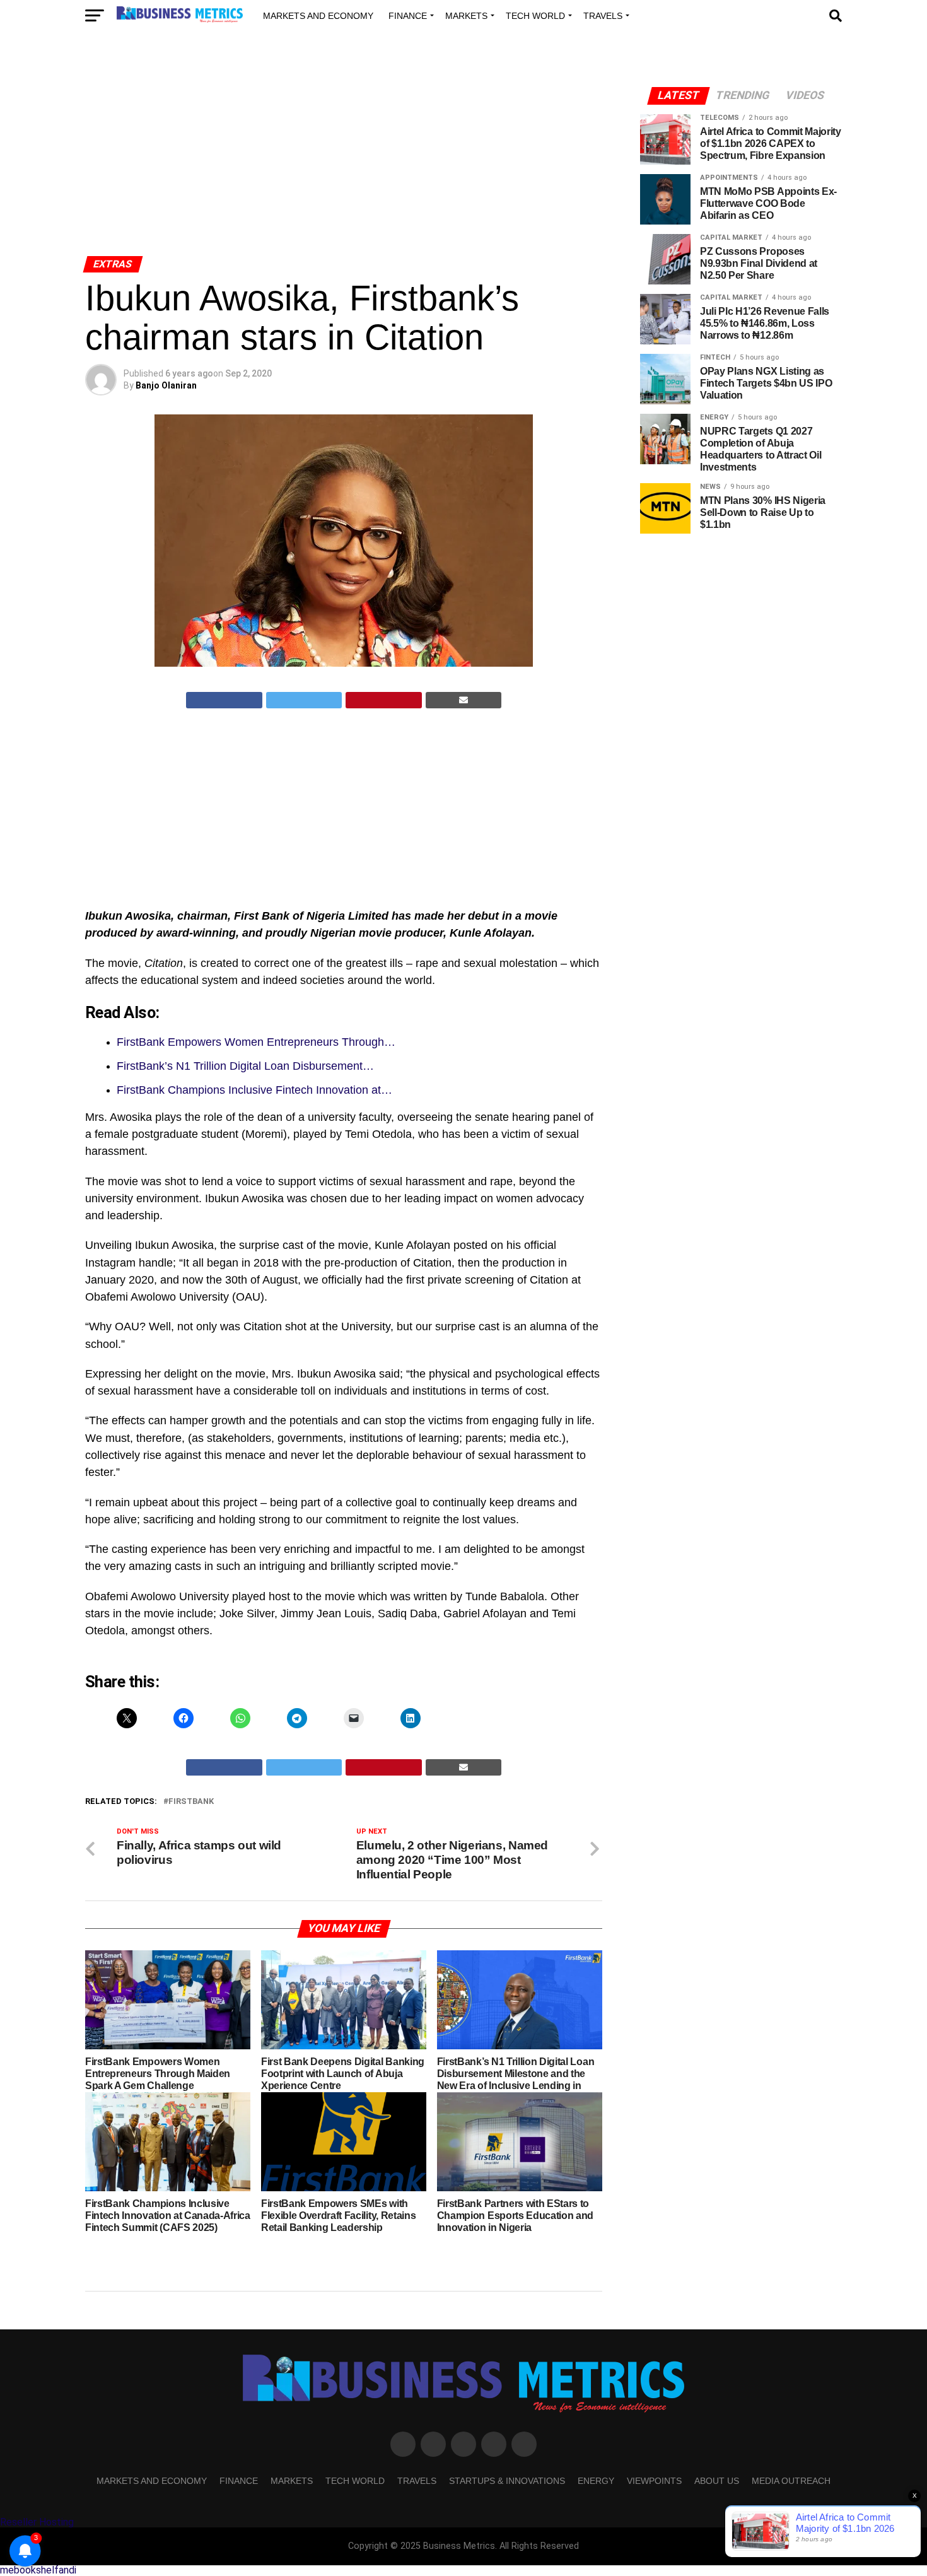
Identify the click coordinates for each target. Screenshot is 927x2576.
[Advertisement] (344, 156)
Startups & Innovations (507, 2481)
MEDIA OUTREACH (791, 2481)
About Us (717, 2481)
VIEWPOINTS (654, 2481)
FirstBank (191, 1802)
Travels (603, 16)
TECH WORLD (535, 16)
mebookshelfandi (38, 2570)
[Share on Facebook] (224, 700)
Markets (466, 16)
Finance (408, 16)
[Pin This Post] (384, 700)
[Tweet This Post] (304, 700)
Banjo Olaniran (166, 385)
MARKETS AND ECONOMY (318, 16)
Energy (596, 2481)
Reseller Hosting (37, 2522)
